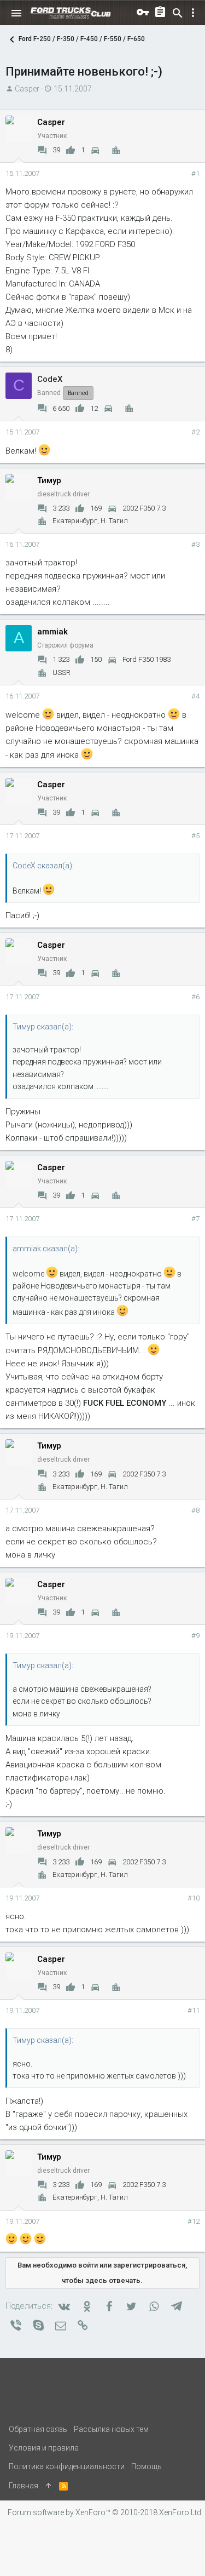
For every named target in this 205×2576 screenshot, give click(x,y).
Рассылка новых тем (111, 2429)
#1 (195, 173)
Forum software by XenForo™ (105, 2512)
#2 (195, 432)
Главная (24, 2486)
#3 (195, 544)
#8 (195, 1510)
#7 (195, 1219)
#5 (195, 836)
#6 (195, 997)
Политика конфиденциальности (67, 2466)
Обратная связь (38, 2429)
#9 (195, 1636)
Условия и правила (44, 2448)
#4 (195, 696)
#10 (194, 1898)
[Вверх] (49, 2486)
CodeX (50, 379)
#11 (194, 2010)
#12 (194, 2221)
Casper (27, 89)
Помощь (147, 2466)
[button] (16, 13)
